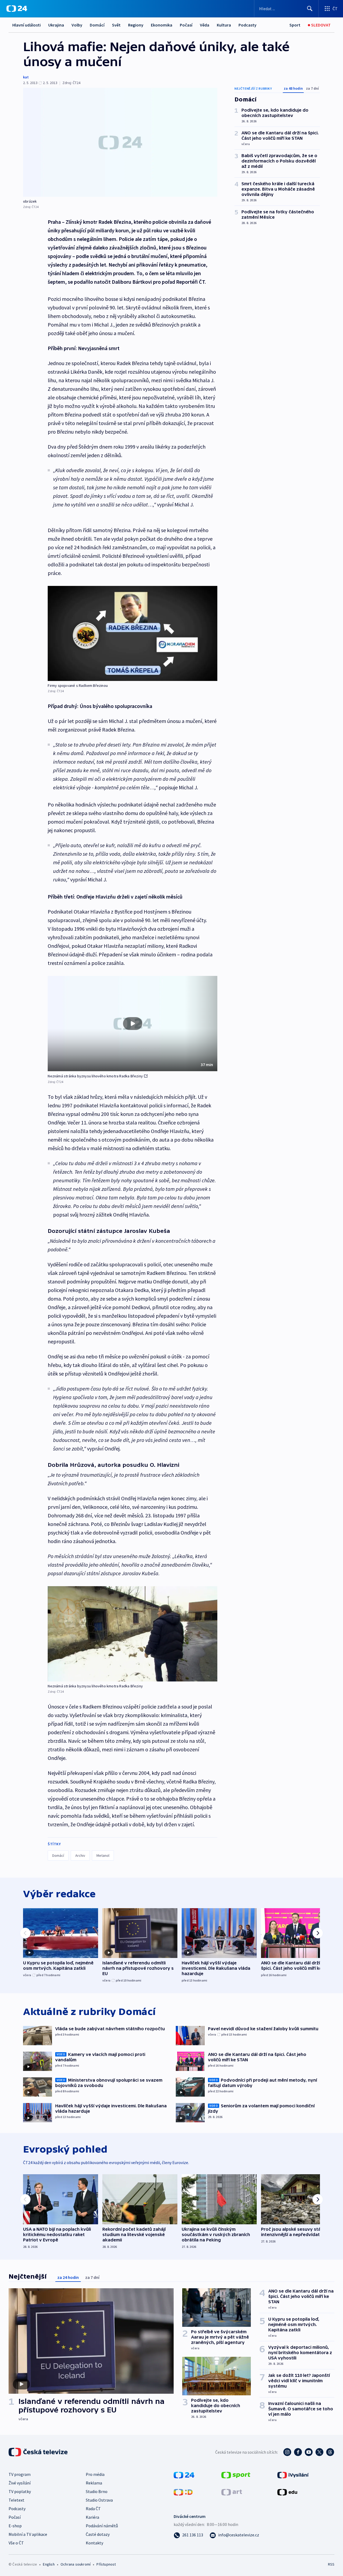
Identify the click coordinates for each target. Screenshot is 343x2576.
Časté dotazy (98, 2534)
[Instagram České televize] (287, 2452)
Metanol (103, 1855)
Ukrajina (56, 25)
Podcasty (247, 25)
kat (26, 77)
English (49, 2564)
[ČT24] (17, 9)
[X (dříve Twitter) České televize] (319, 2452)
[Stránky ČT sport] (236, 2475)
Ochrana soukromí (76, 2564)
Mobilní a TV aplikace (28, 2534)
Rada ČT (93, 2509)
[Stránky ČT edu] (287, 2492)
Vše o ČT (16, 2543)
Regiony (136, 25)
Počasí (186, 25)
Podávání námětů (102, 2526)
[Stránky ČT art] (232, 2492)
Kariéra (92, 2517)
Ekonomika (162, 25)
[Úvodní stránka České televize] (39, 2452)
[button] (133, 1024)
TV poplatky (20, 2491)
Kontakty (94, 2543)
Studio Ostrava (99, 2500)
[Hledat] (310, 9)
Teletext (16, 2500)
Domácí (97, 25)
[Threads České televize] (330, 2452)
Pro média (95, 2474)
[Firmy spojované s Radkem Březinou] (133, 633)
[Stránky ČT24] (184, 2475)
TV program (20, 2474)
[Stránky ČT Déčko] (183, 2492)
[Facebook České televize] (298, 2452)
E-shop (15, 2526)
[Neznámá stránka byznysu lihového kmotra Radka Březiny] (133, 1634)
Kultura (224, 25)
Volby (77, 25)
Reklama (94, 2483)
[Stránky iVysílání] (293, 2475)
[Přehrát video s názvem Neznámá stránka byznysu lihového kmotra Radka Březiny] (133, 1024)
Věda (205, 25)
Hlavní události (27, 25)
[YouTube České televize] (309, 2452)
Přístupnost (106, 2564)
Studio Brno (97, 2491)
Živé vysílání (20, 2483)
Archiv (80, 1855)
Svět (116, 25)
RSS (331, 2564)
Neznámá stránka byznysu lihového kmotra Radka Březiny (95, 1076)
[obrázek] (120, 142)
